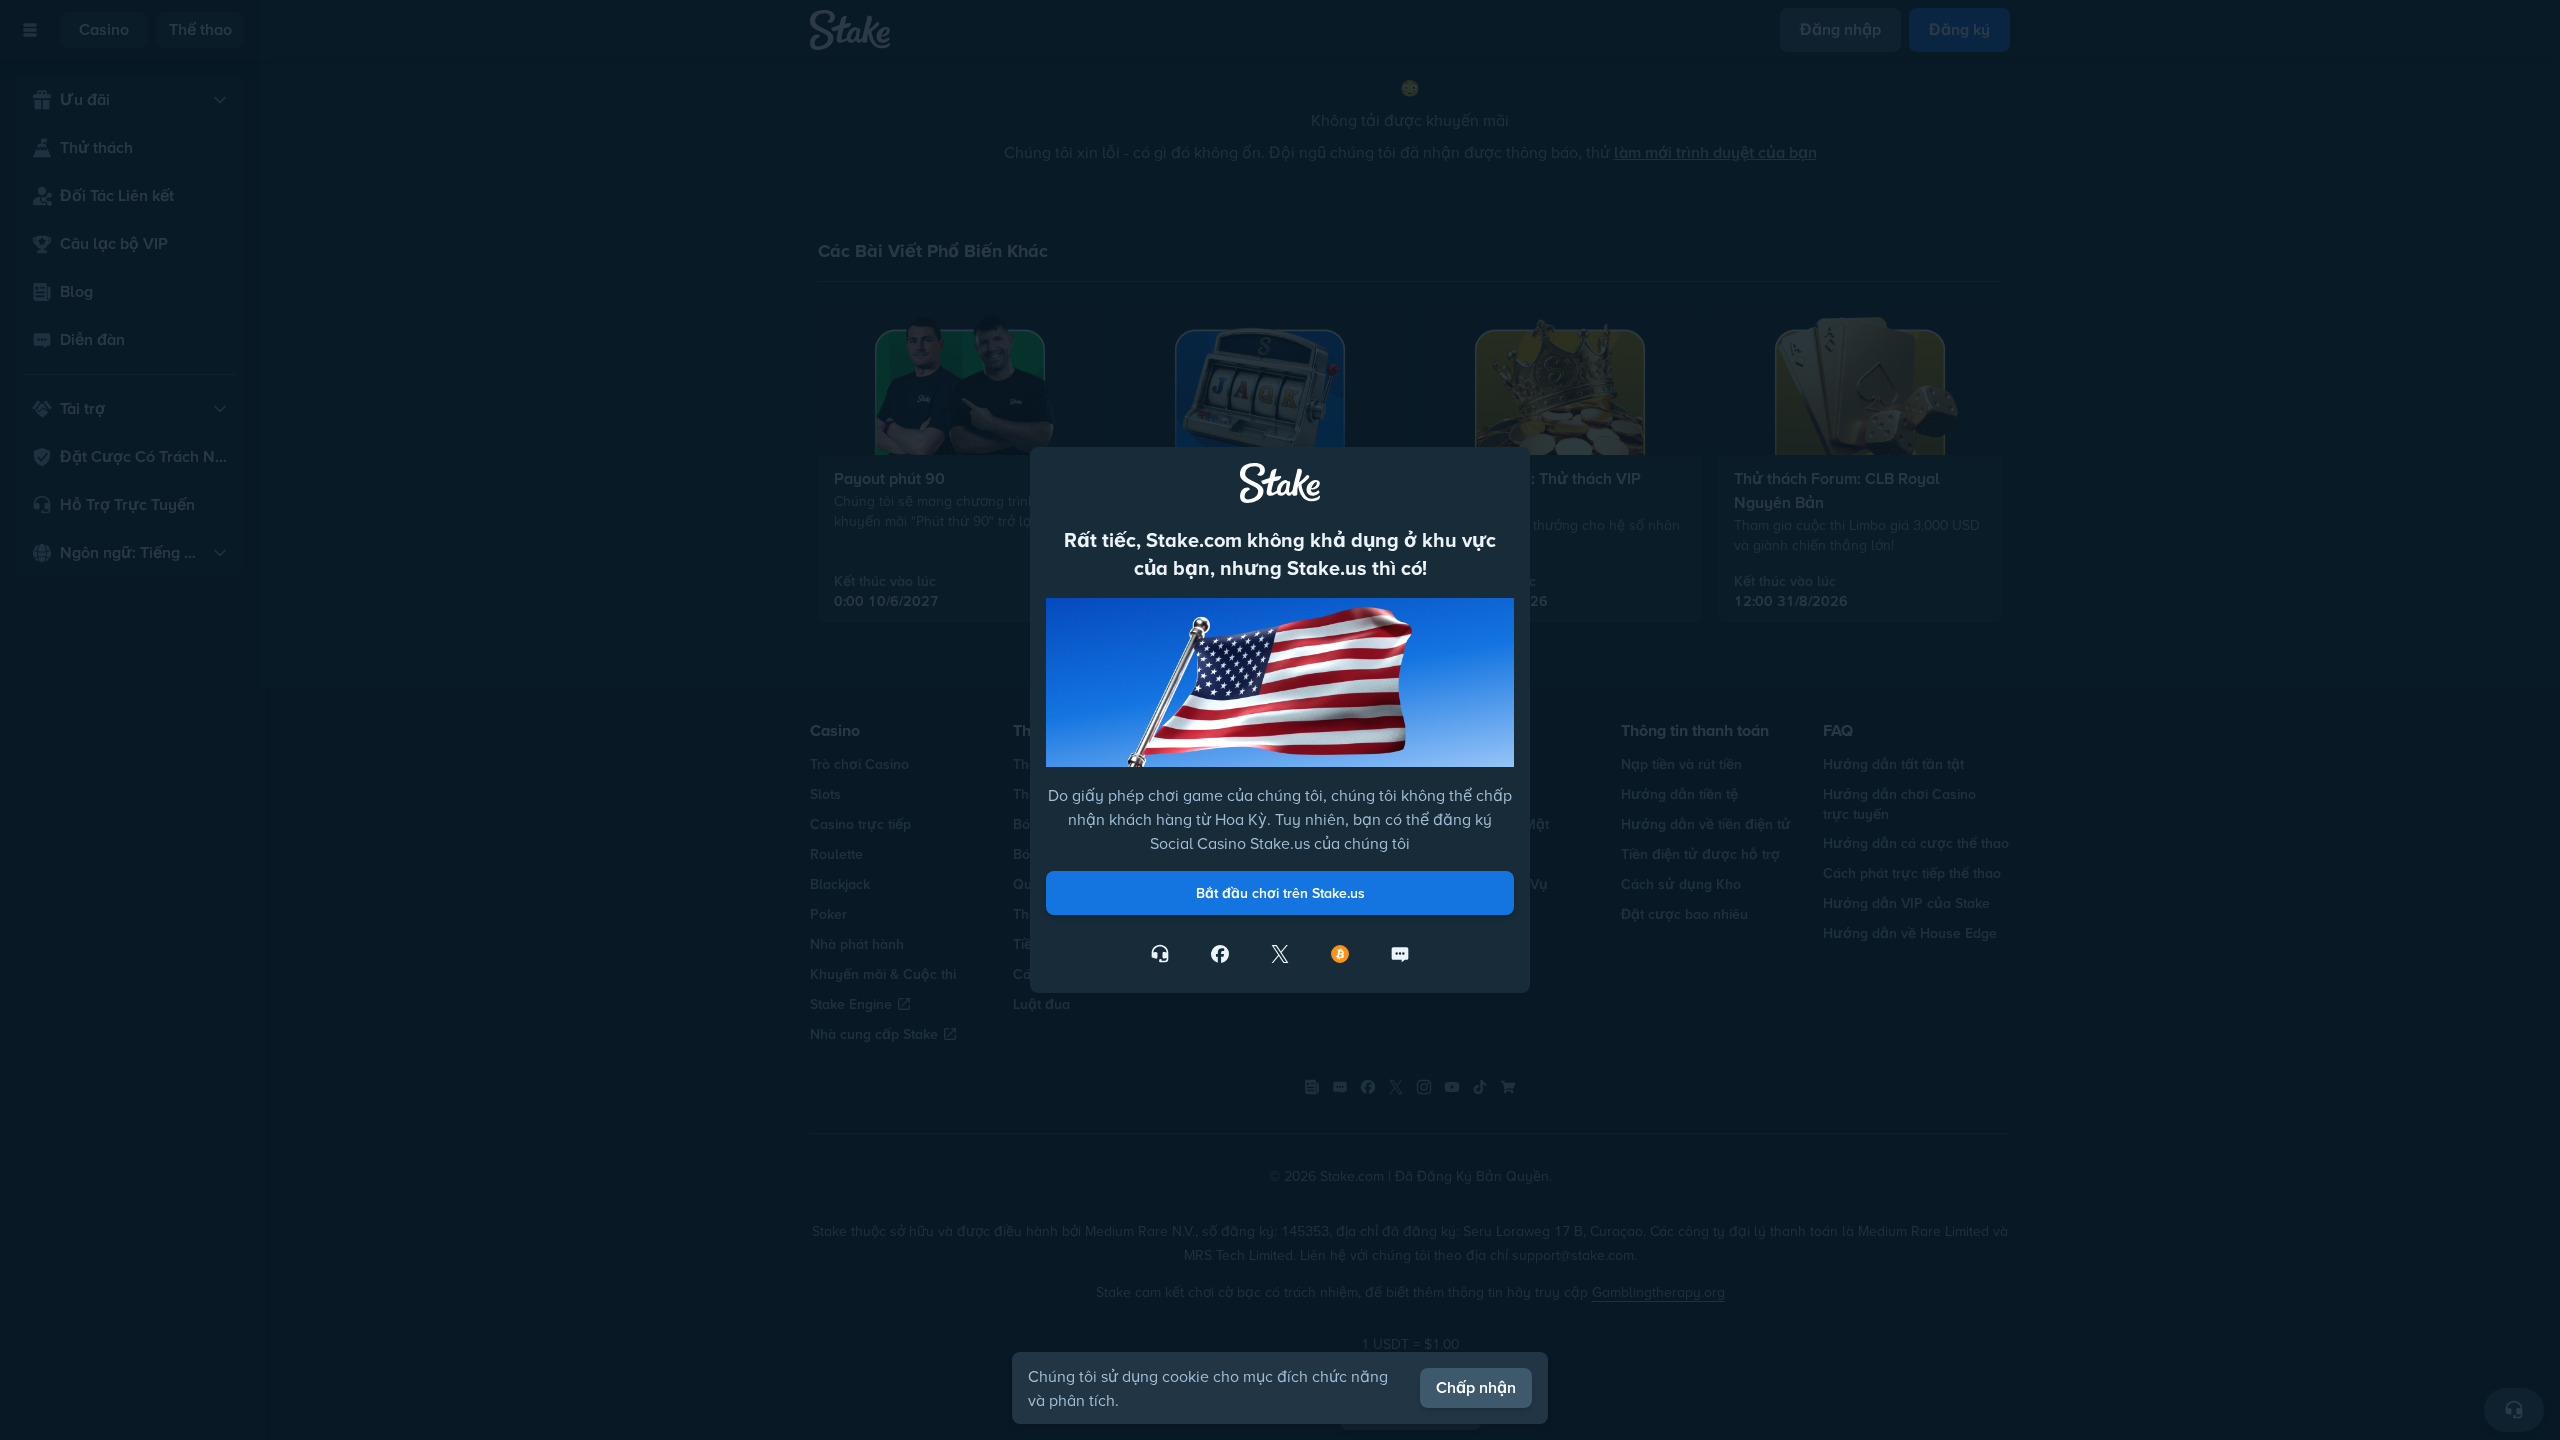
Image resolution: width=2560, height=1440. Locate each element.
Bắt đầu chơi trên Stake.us (1280, 893)
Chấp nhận (1476, 1387)
